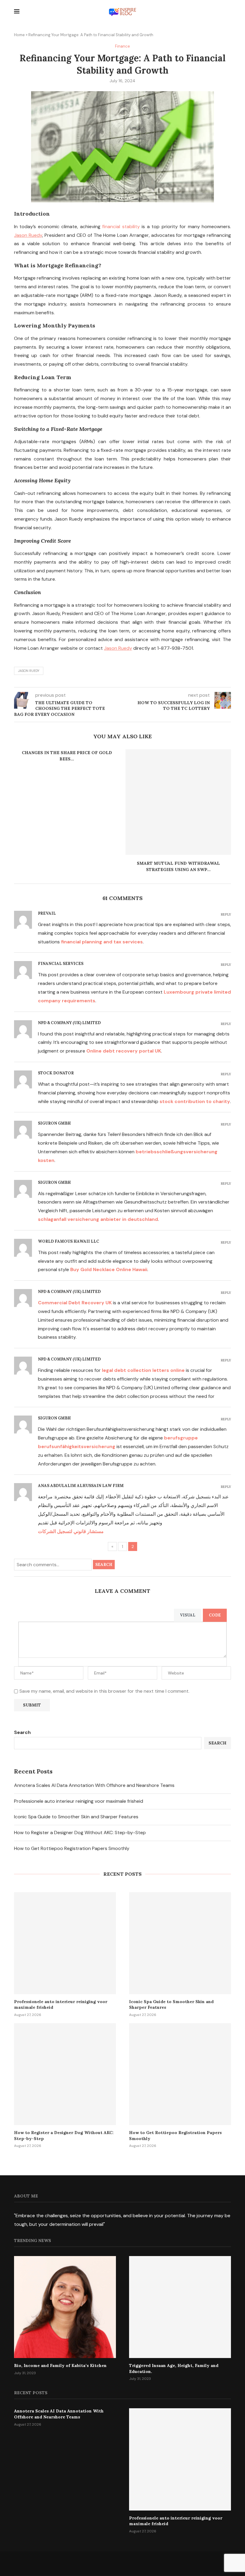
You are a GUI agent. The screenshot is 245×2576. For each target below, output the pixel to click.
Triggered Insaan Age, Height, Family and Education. (174, 2368)
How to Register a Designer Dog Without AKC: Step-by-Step (80, 1833)
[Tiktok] (150, 2563)
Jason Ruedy (29, 671)
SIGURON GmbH (54, 1123)
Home (19, 35)
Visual (188, 1615)
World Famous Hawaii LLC (69, 1241)
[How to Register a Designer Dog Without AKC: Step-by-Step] (65, 2074)
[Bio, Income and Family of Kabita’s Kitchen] (65, 2307)
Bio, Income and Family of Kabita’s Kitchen (60, 2365)
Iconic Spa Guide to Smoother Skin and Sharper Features (76, 1817)
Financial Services (61, 964)
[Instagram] (123, 2563)
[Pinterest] (136, 2563)
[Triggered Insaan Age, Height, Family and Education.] (180, 2307)
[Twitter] (109, 2563)
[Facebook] (96, 2563)
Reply (226, 915)
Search (104, 1565)
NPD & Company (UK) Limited (69, 1023)
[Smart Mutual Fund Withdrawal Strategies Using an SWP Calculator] (178, 802)
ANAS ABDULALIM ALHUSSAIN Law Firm (81, 1486)
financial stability (121, 227)
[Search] (228, 12)
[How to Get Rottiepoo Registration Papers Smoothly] (180, 2074)
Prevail (47, 913)
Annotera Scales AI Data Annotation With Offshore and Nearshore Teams (94, 1785)
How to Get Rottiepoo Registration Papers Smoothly (72, 1848)
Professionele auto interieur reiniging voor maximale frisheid (79, 1801)
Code (215, 1615)
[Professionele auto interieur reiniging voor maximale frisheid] (65, 1943)
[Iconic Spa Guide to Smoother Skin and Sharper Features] (180, 1943)
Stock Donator (56, 1073)
